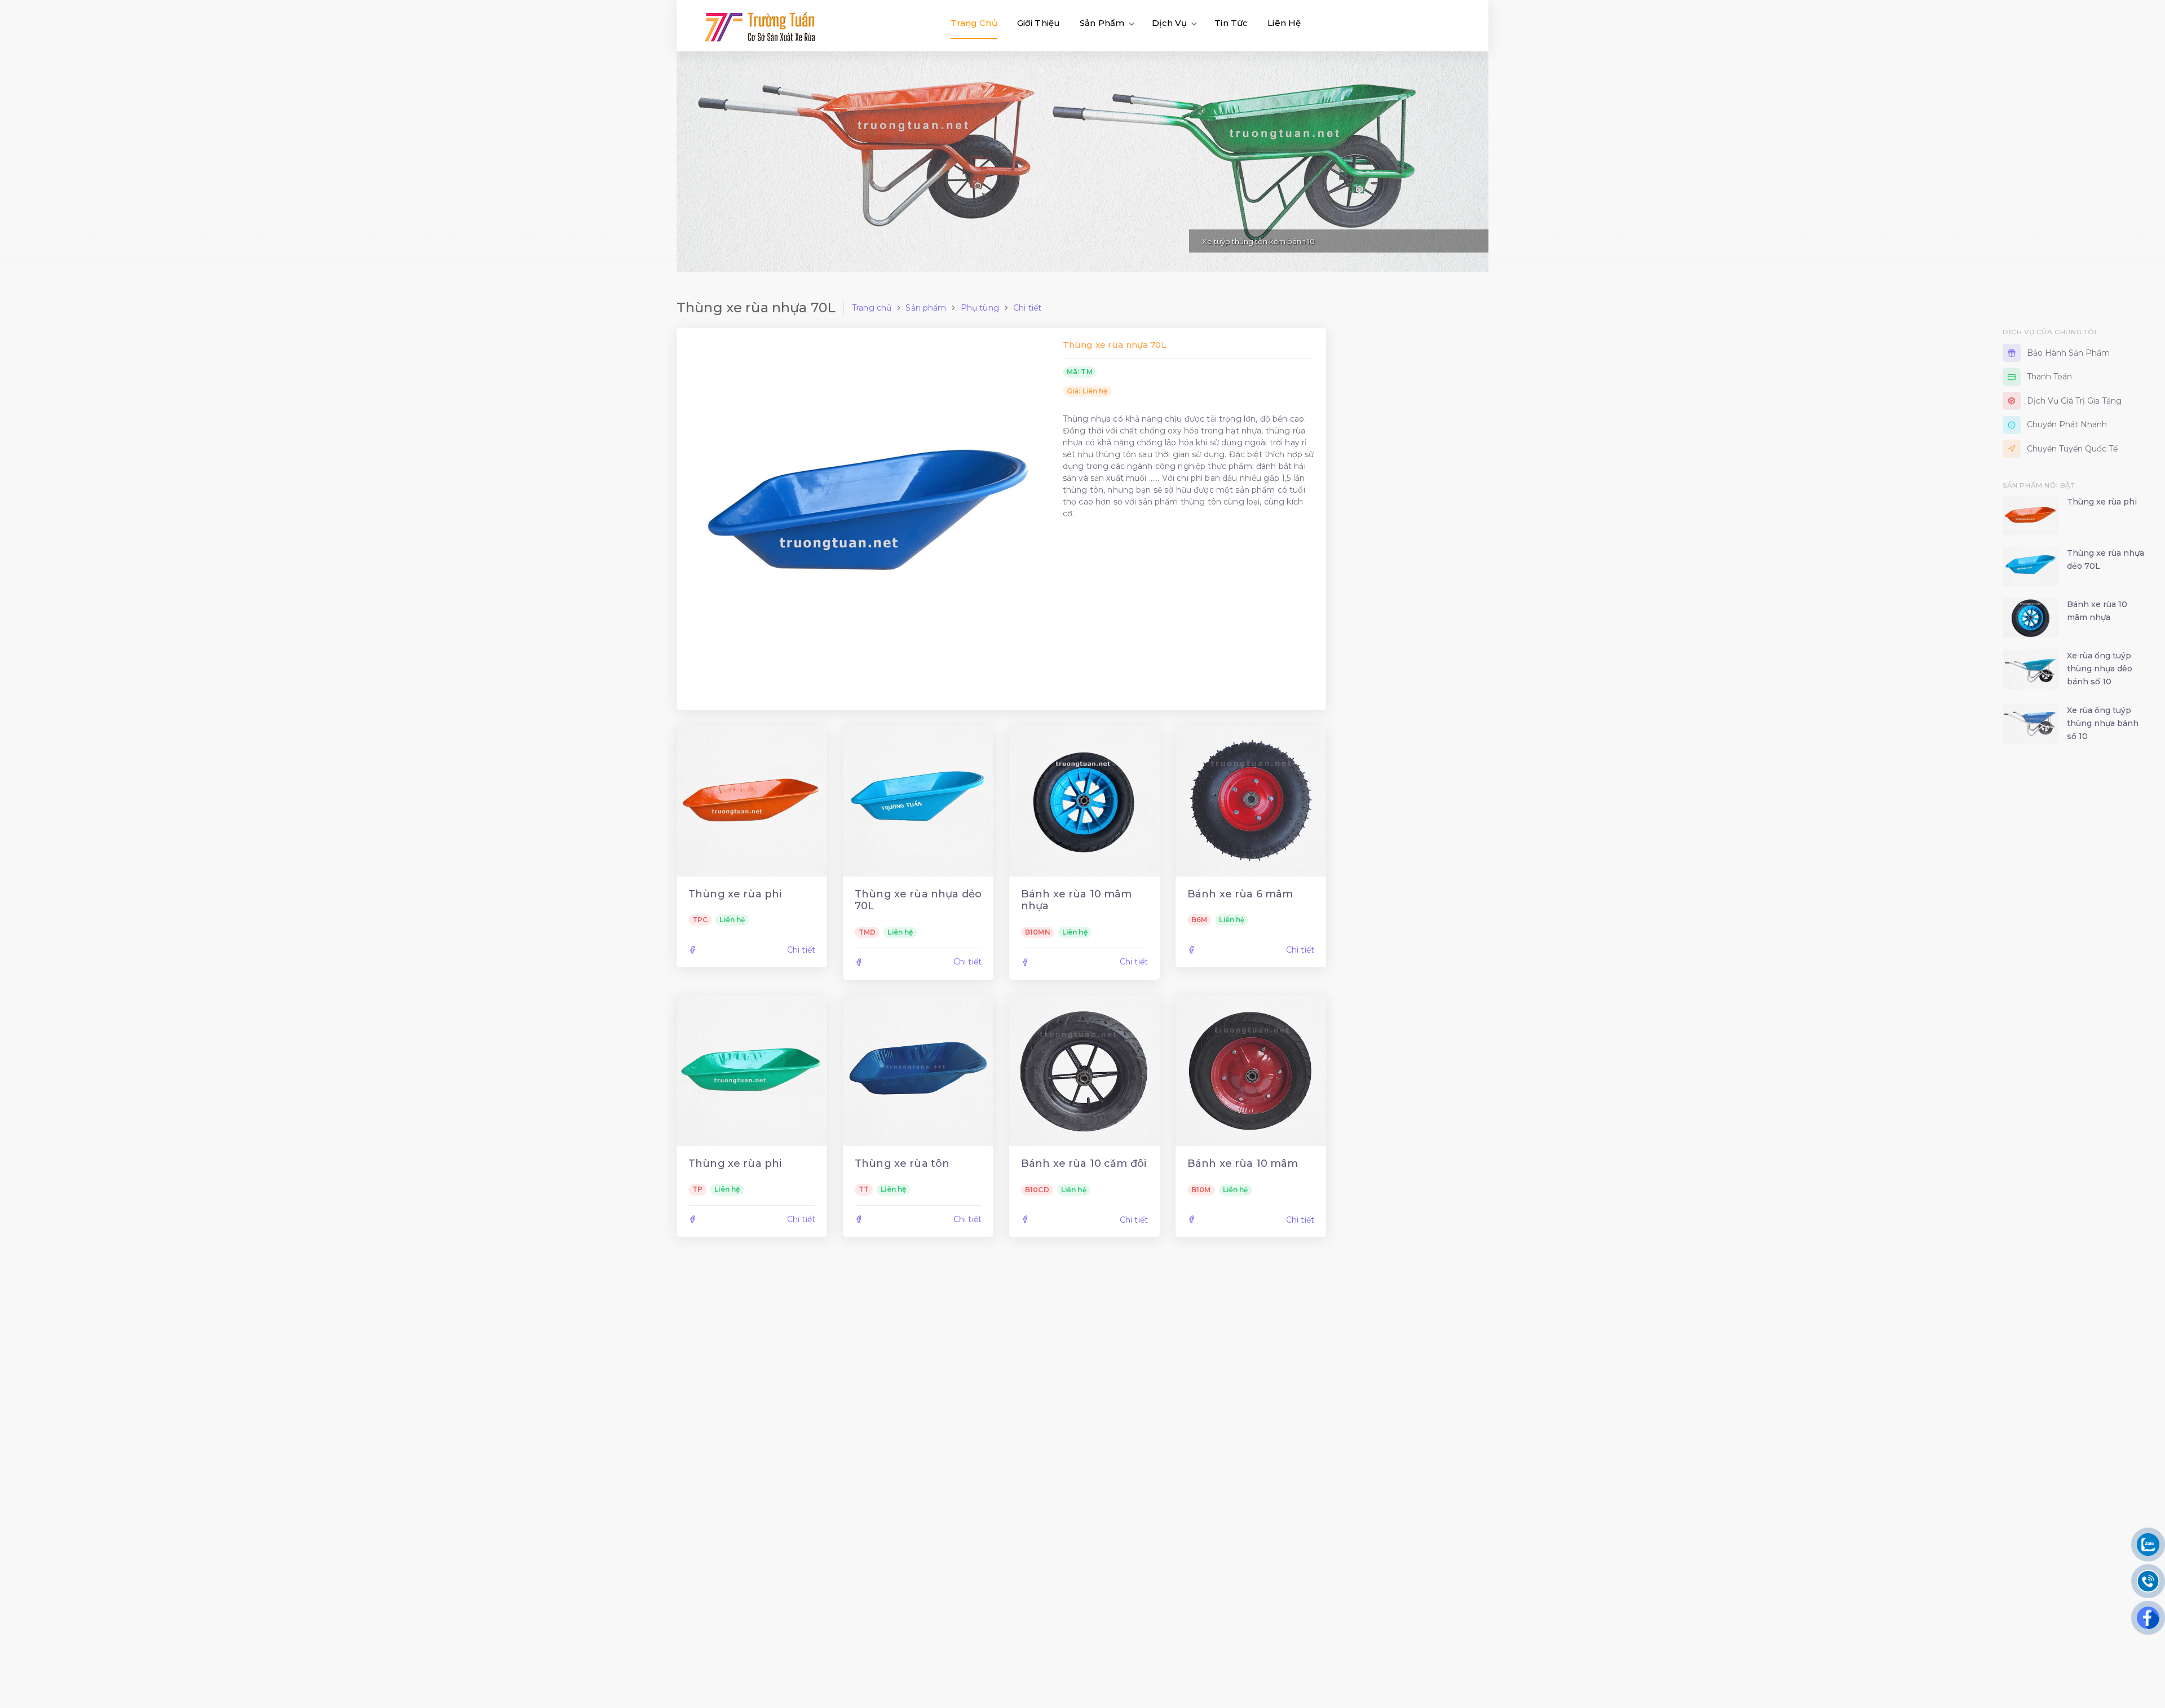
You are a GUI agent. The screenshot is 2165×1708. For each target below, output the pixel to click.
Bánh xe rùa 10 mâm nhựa (1077, 900)
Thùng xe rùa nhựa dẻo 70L (918, 900)
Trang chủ (872, 308)
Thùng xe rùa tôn (902, 1163)
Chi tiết (1027, 308)
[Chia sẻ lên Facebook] (692, 950)
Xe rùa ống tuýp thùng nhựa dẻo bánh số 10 (2100, 669)
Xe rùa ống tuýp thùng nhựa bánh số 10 (2103, 723)
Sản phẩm (926, 308)
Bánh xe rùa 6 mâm (1240, 894)
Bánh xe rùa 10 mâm (1243, 1163)
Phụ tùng (980, 308)
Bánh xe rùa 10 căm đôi (1084, 1163)
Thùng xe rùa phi (735, 894)
